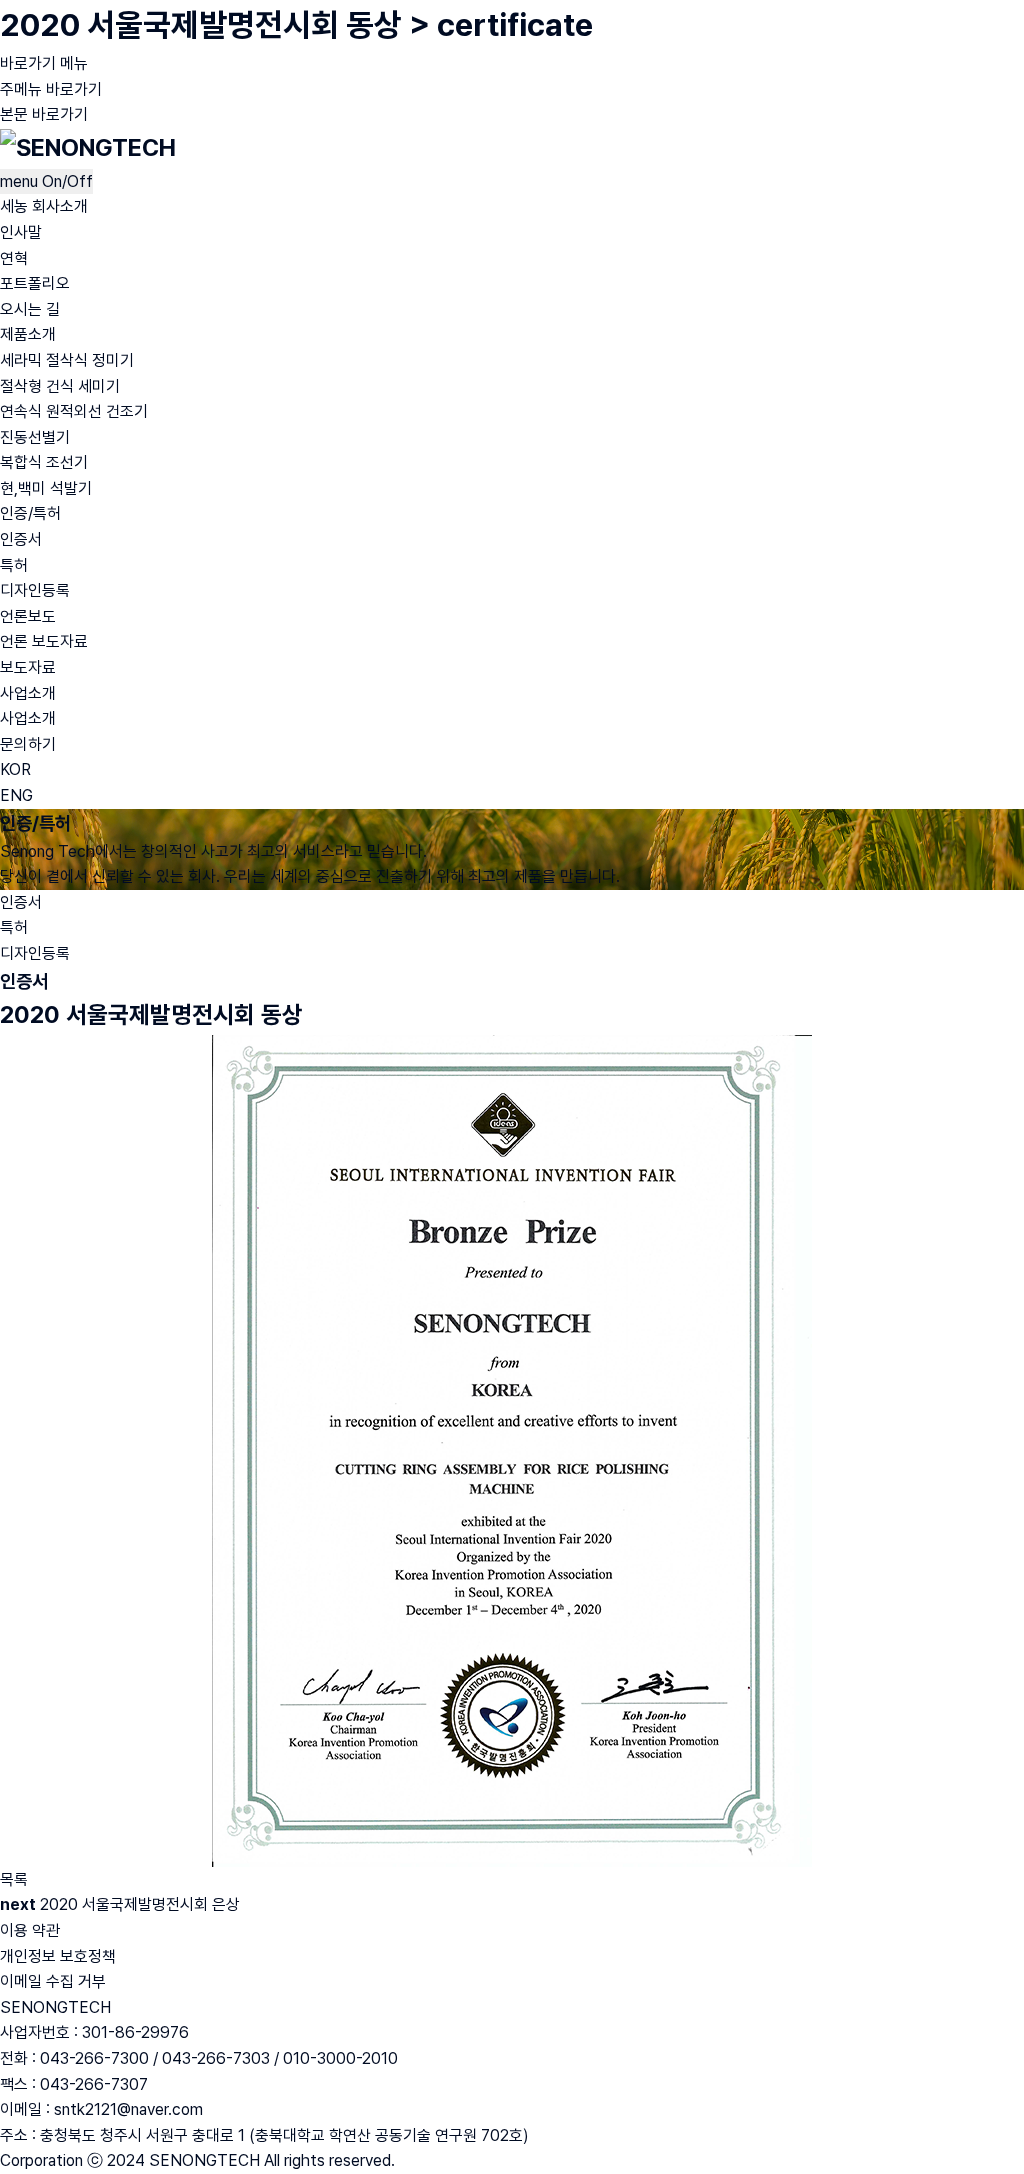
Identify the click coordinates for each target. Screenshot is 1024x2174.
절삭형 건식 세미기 (60, 386)
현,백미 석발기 (46, 488)
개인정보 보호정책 (58, 1956)
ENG (16, 795)
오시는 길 (30, 309)
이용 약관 (30, 1930)
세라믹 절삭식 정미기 (67, 360)
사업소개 (28, 693)
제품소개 (28, 334)
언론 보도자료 (44, 641)
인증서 (21, 539)
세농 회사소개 (44, 206)
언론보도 (28, 616)
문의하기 (28, 744)
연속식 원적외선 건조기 (74, 411)
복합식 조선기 (44, 462)
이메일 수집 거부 (53, 1981)
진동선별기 (35, 437)
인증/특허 (30, 513)
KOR (15, 769)
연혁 (14, 258)
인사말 (21, 232)
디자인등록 (35, 590)
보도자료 (28, 667)
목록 (14, 1879)
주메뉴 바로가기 (51, 89)
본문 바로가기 (44, 114)
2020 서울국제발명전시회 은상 (140, 1904)
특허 (14, 565)
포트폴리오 (35, 283)
